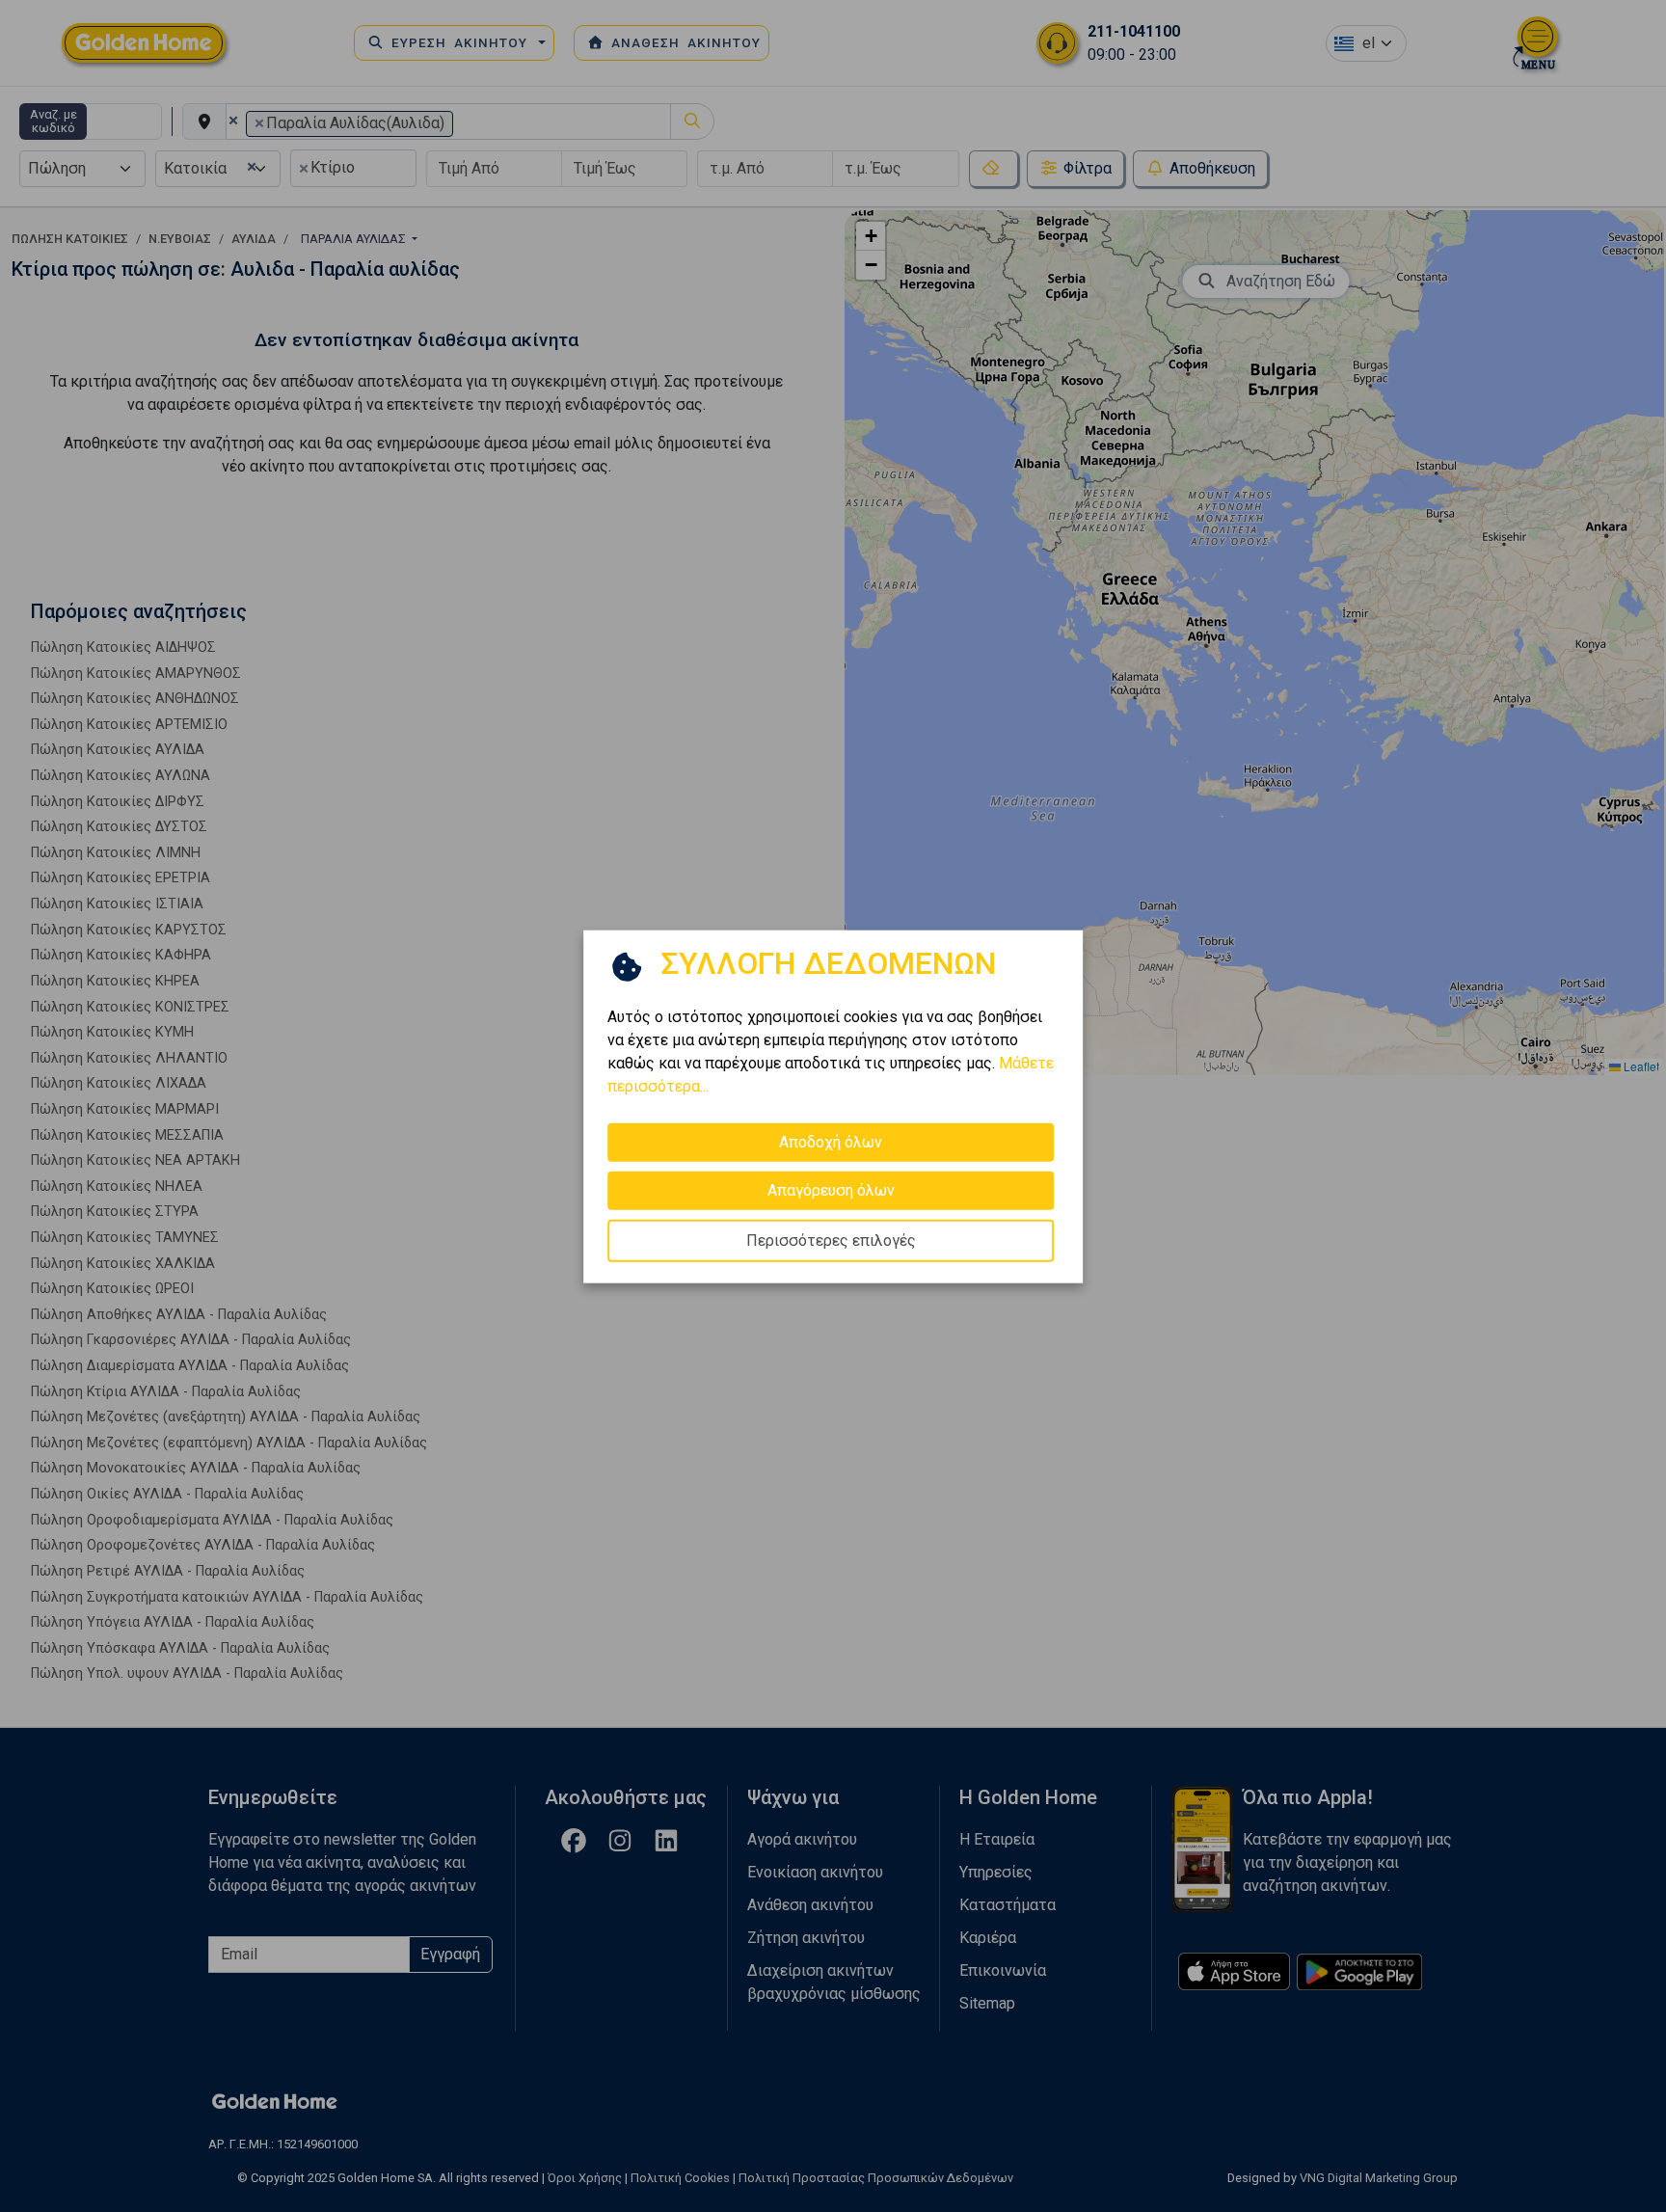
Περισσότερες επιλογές (831, 1240)
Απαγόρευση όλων (831, 1189)
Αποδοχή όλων (831, 1141)
